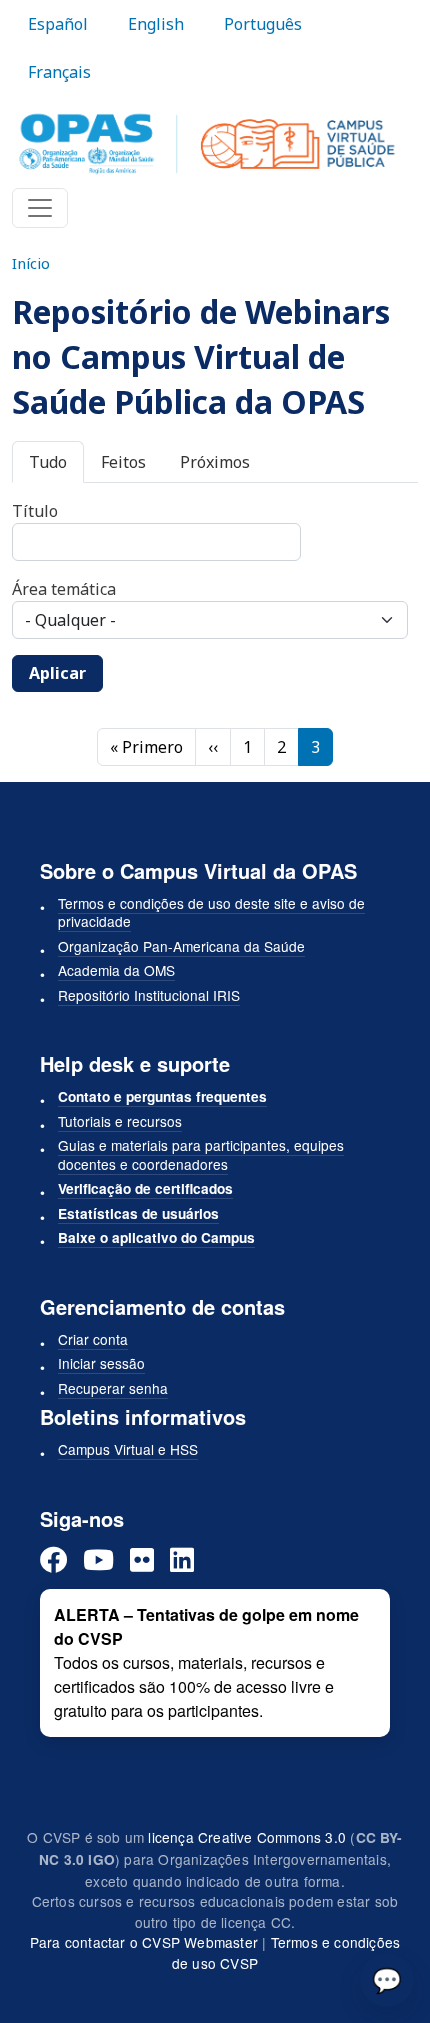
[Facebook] (53, 1559)
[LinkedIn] (182, 1559)
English (156, 24)
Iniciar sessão (101, 1363)
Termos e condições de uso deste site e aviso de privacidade (211, 912)
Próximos (215, 462)
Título (35, 511)
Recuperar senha (113, 1388)
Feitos (123, 462)
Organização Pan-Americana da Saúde (181, 946)
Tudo (48, 462)
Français (59, 72)
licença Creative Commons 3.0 (247, 1837)
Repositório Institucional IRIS (149, 995)
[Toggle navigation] (40, 208)
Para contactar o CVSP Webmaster (144, 1942)
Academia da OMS (116, 970)
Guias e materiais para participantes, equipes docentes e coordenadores (201, 1154)
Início (31, 263)
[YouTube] (98, 1559)
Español (58, 24)
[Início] (207, 144)
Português (263, 24)
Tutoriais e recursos (120, 1121)
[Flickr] (142, 1559)
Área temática (64, 589)
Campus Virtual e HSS (128, 1449)
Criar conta (93, 1339)
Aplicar (57, 673)
